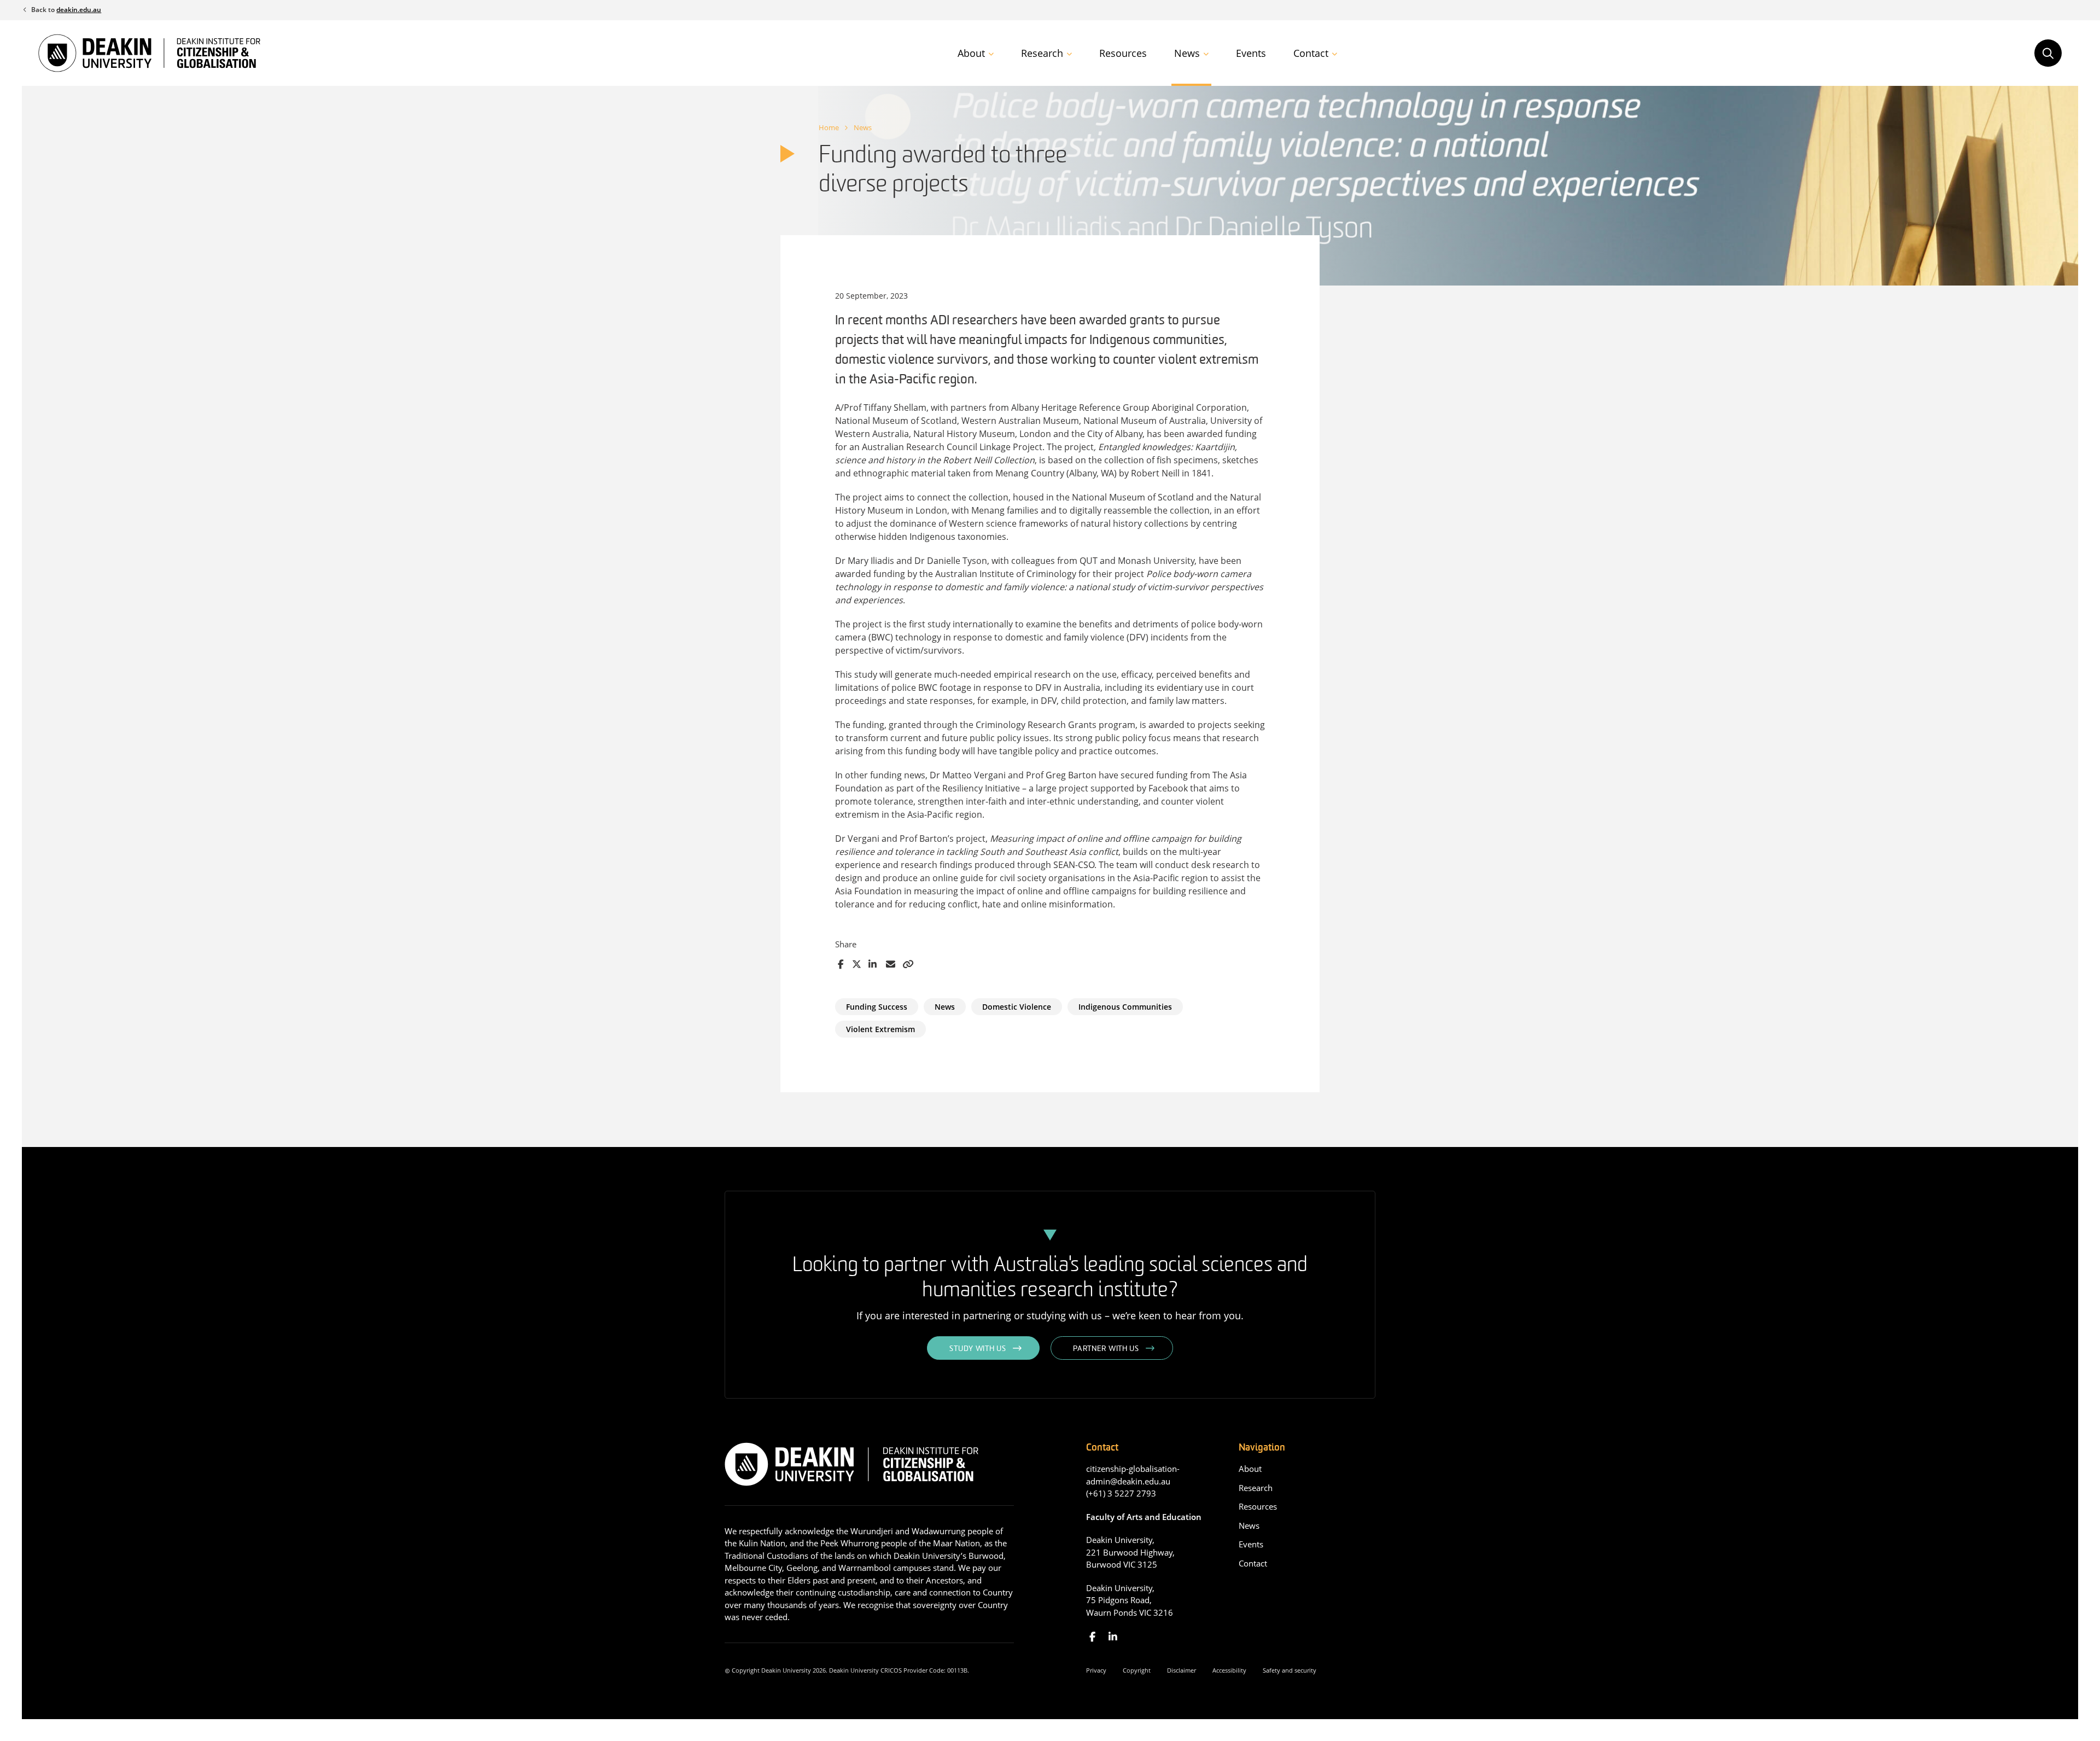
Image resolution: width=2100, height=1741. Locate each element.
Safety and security (1290, 1670)
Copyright (1137, 1670)
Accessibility (1229, 1670)
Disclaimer (1182, 1670)
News (1187, 53)
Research (1042, 53)
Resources (1123, 53)
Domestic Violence (1017, 1007)
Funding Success (877, 1007)
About (971, 53)
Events (1251, 53)
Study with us (978, 1349)
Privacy (1096, 1670)
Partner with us (1106, 1349)
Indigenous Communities (1125, 1007)
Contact (1311, 53)
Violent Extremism (880, 1029)
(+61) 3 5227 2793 (1121, 1493)
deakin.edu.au (79, 10)
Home (829, 127)
